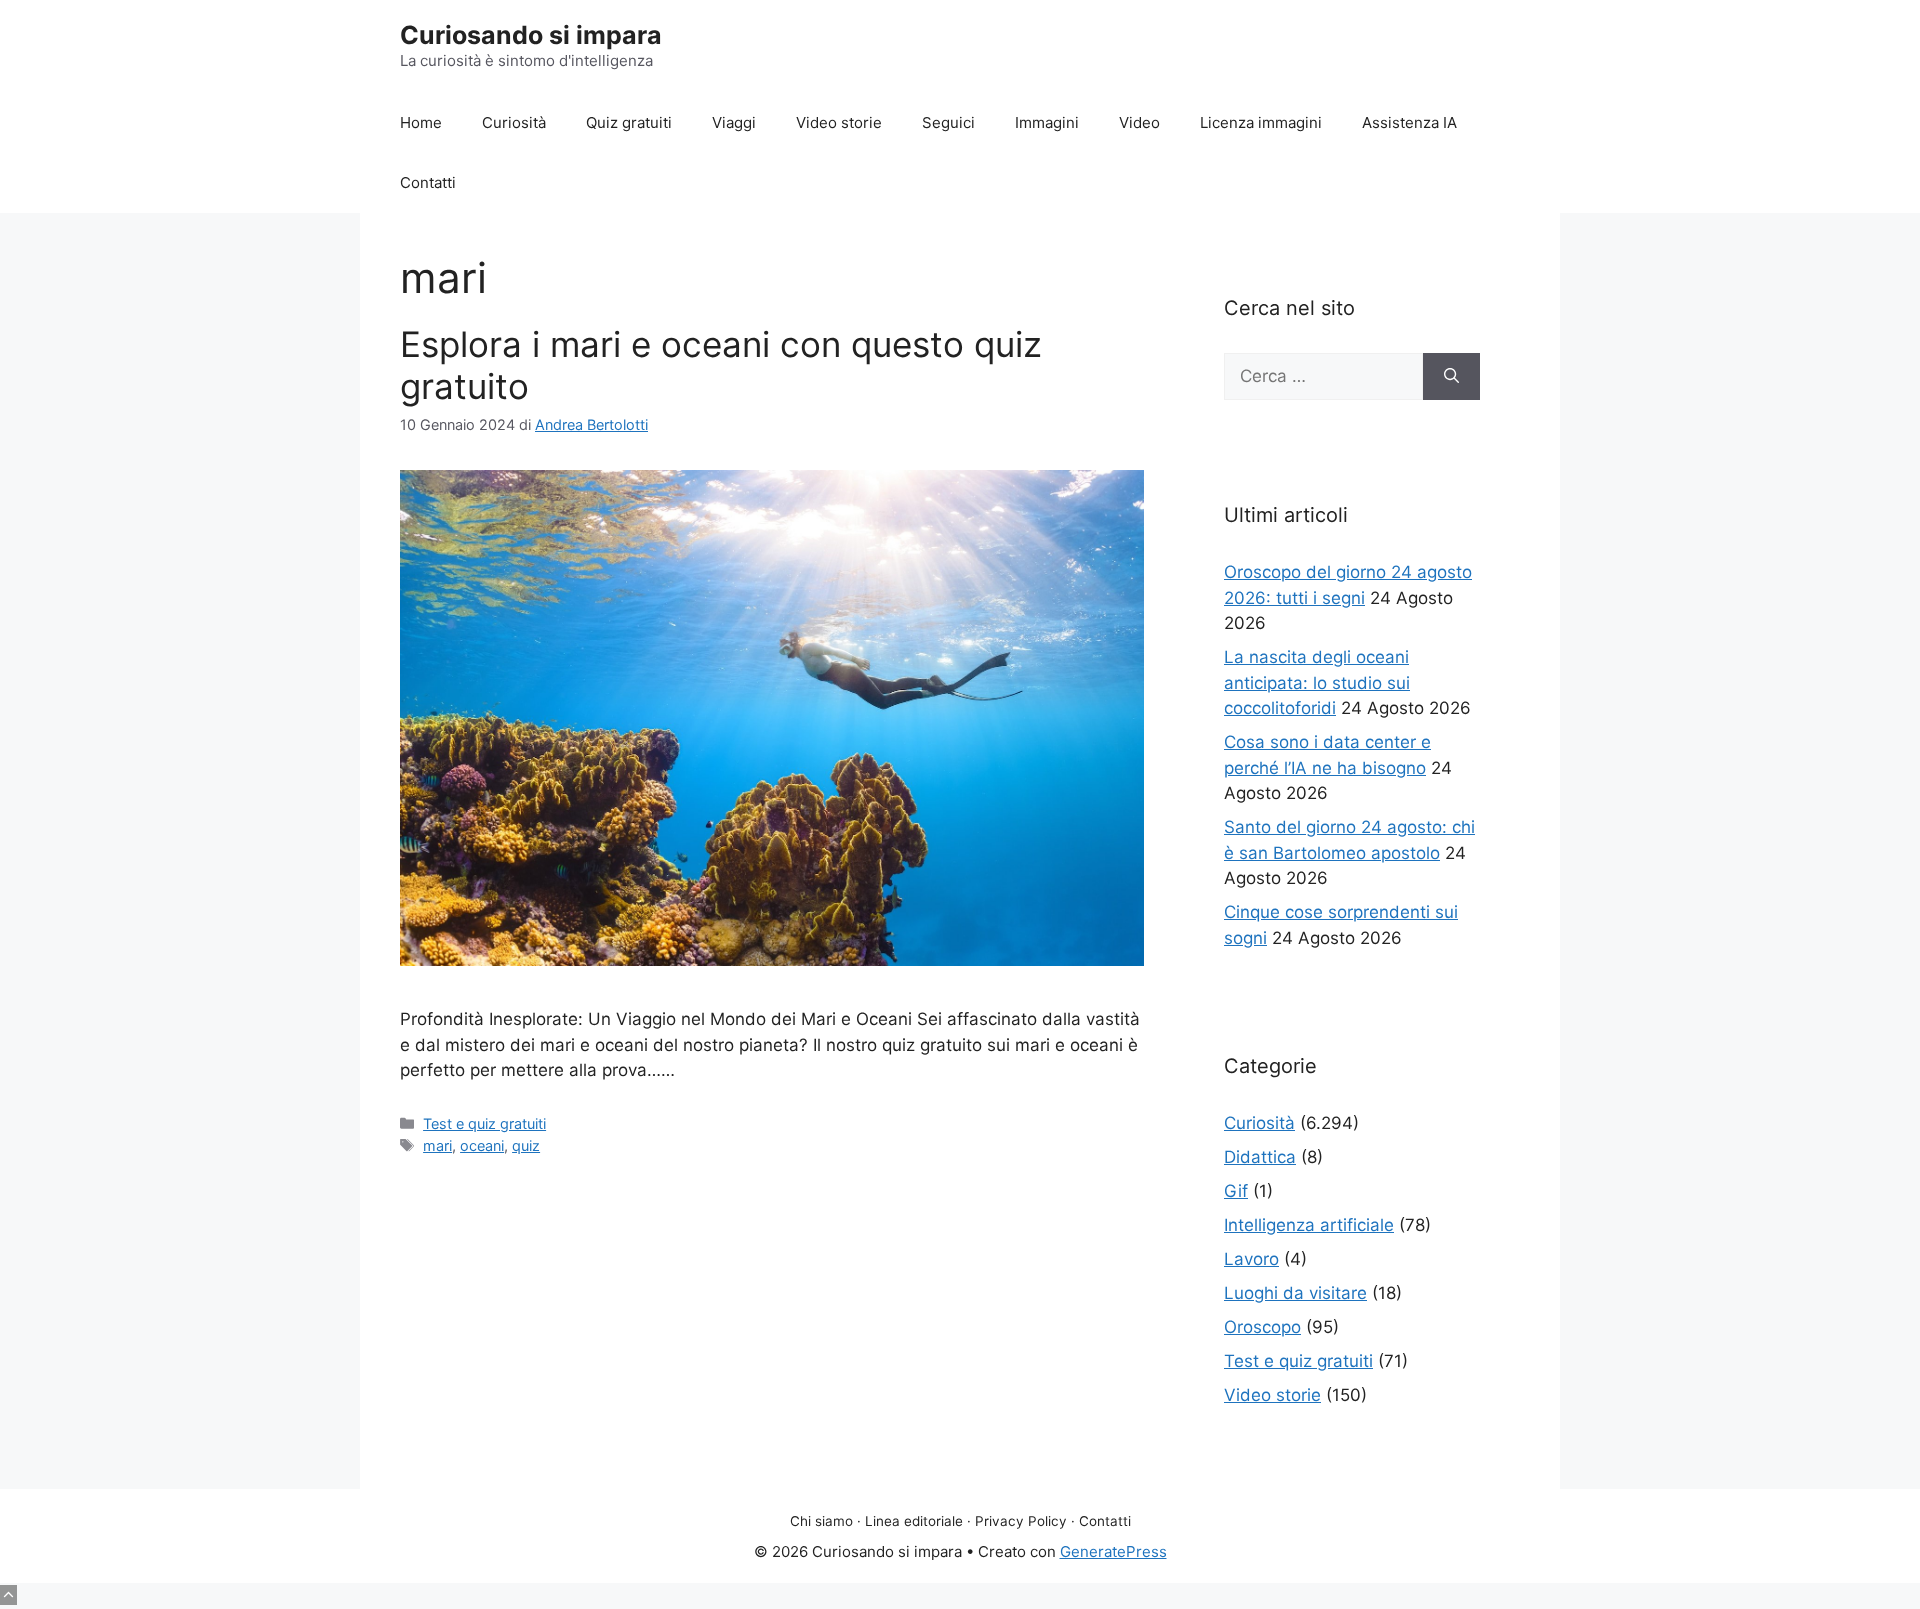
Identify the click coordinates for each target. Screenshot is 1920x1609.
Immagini (1047, 122)
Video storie (839, 122)
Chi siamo (821, 1521)
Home (421, 122)
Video (1139, 122)
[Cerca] (1451, 377)
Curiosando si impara (531, 35)
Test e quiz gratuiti (484, 1123)
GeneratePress (1113, 1551)
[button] (8, 1595)
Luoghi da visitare (1295, 1293)
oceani (482, 1145)
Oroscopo (1262, 1327)
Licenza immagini (1261, 122)
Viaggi (734, 122)
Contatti (428, 182)
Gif (1236, 1191)
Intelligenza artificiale (1309, 1225)
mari (437, 1145)
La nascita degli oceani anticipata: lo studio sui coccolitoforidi (1317, 682)
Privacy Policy (1021, 1521)
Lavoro (1251, 1259)
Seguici (948, 122)
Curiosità (514, 122)
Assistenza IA (1409, 122)
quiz (526, 1145)
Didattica (1260, 1157)
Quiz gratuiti (629, 122)
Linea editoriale (914, 1521)
